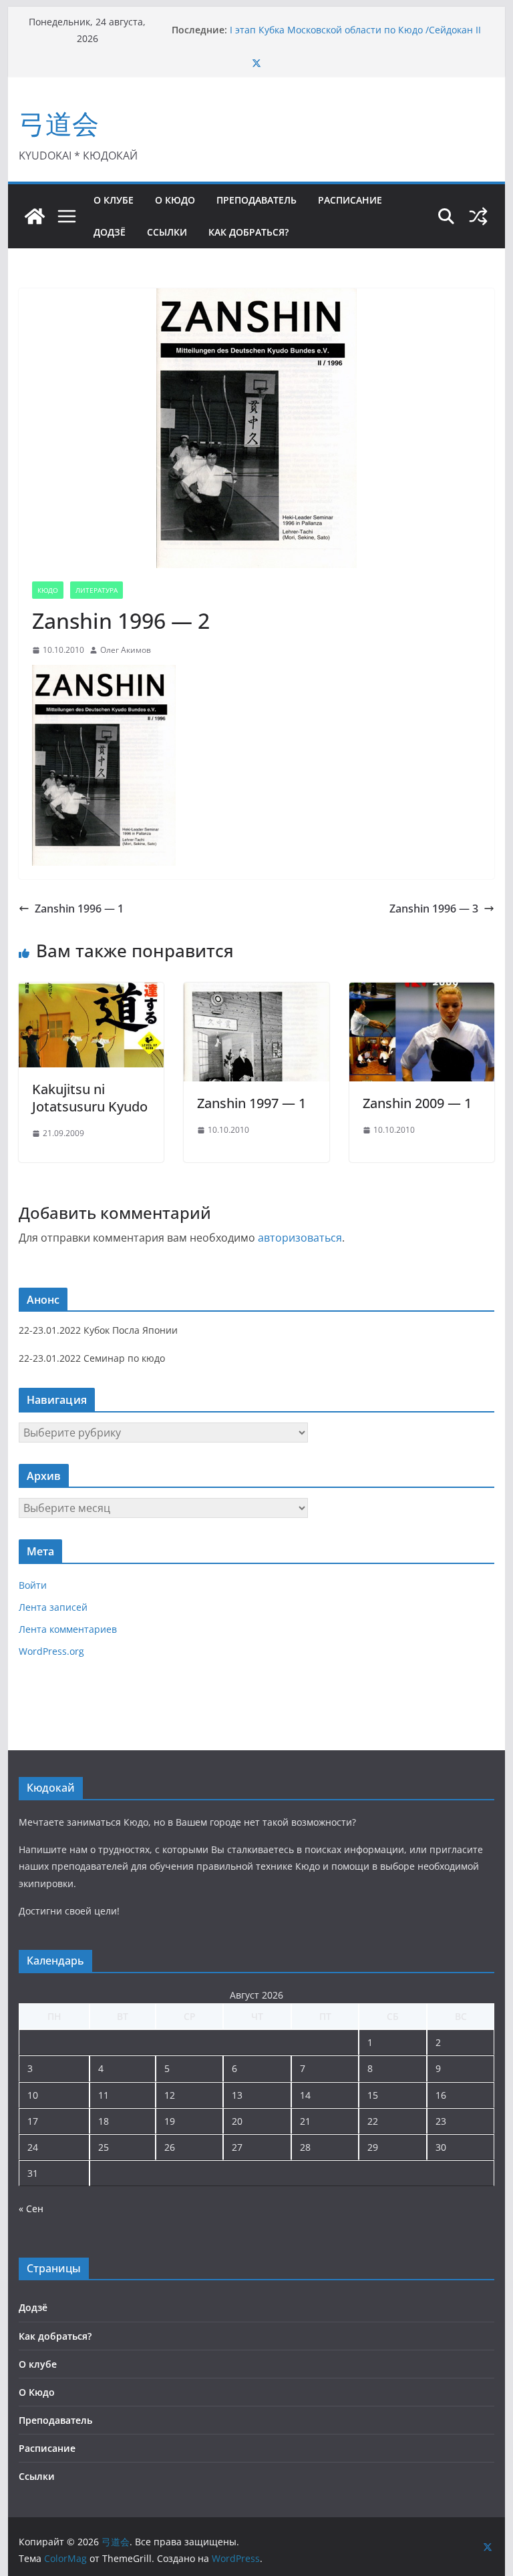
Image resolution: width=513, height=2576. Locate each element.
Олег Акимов (126, 650)
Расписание (350, 200)
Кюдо (48, 590)
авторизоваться (300, 1238)
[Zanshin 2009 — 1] (422, 992)
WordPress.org (51, 1651)
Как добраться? (248, 232)
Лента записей (53, 1607)
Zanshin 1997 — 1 (251, 1103)
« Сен (31, 2209)
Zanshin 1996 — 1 (79, 909)
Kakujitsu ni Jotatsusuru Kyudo (90, 1098)
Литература (97, 590)
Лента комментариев (68, 1629)
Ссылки (167, 232)
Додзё (110, 232)
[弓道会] (35, 216)
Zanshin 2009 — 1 (417, 1103)
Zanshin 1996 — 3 (434, 909)
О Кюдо (175, 200)
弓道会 (59, 123)
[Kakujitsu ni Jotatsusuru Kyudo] (92, 992)
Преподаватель (256, 200)
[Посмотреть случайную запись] (478, 216)
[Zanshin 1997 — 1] (256, 992)
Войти (33, 1585)
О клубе (114, 200)
